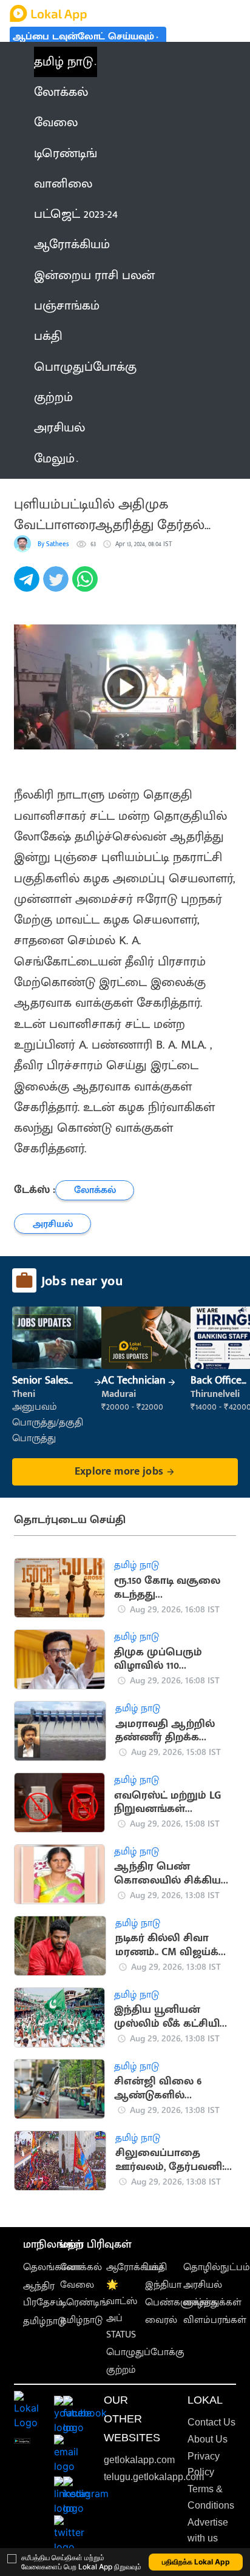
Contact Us (211, 2422)
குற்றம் (121, 2370)
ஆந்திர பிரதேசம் (43, 2294)
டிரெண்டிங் (84, 2303)
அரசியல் (203, 2285)
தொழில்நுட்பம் (217, 2267)
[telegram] (29, 586)
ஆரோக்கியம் (135, 2267)
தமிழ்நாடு (44, 2321)
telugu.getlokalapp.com (154, 2477)
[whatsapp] (87, 586)
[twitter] (58, 586)
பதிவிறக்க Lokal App (196, 2562)
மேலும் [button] (54, 459)
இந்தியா (163, 2285)
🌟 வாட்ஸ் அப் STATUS (122, 2310)
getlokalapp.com (139, 2460)
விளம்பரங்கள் (215, 2320)
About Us (208, 2439)
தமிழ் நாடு (63, 62)
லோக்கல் (81, 2267)
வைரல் (161, 2320)
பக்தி (156, 2267)
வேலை (77, 2285)
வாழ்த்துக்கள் (212, 2303)
